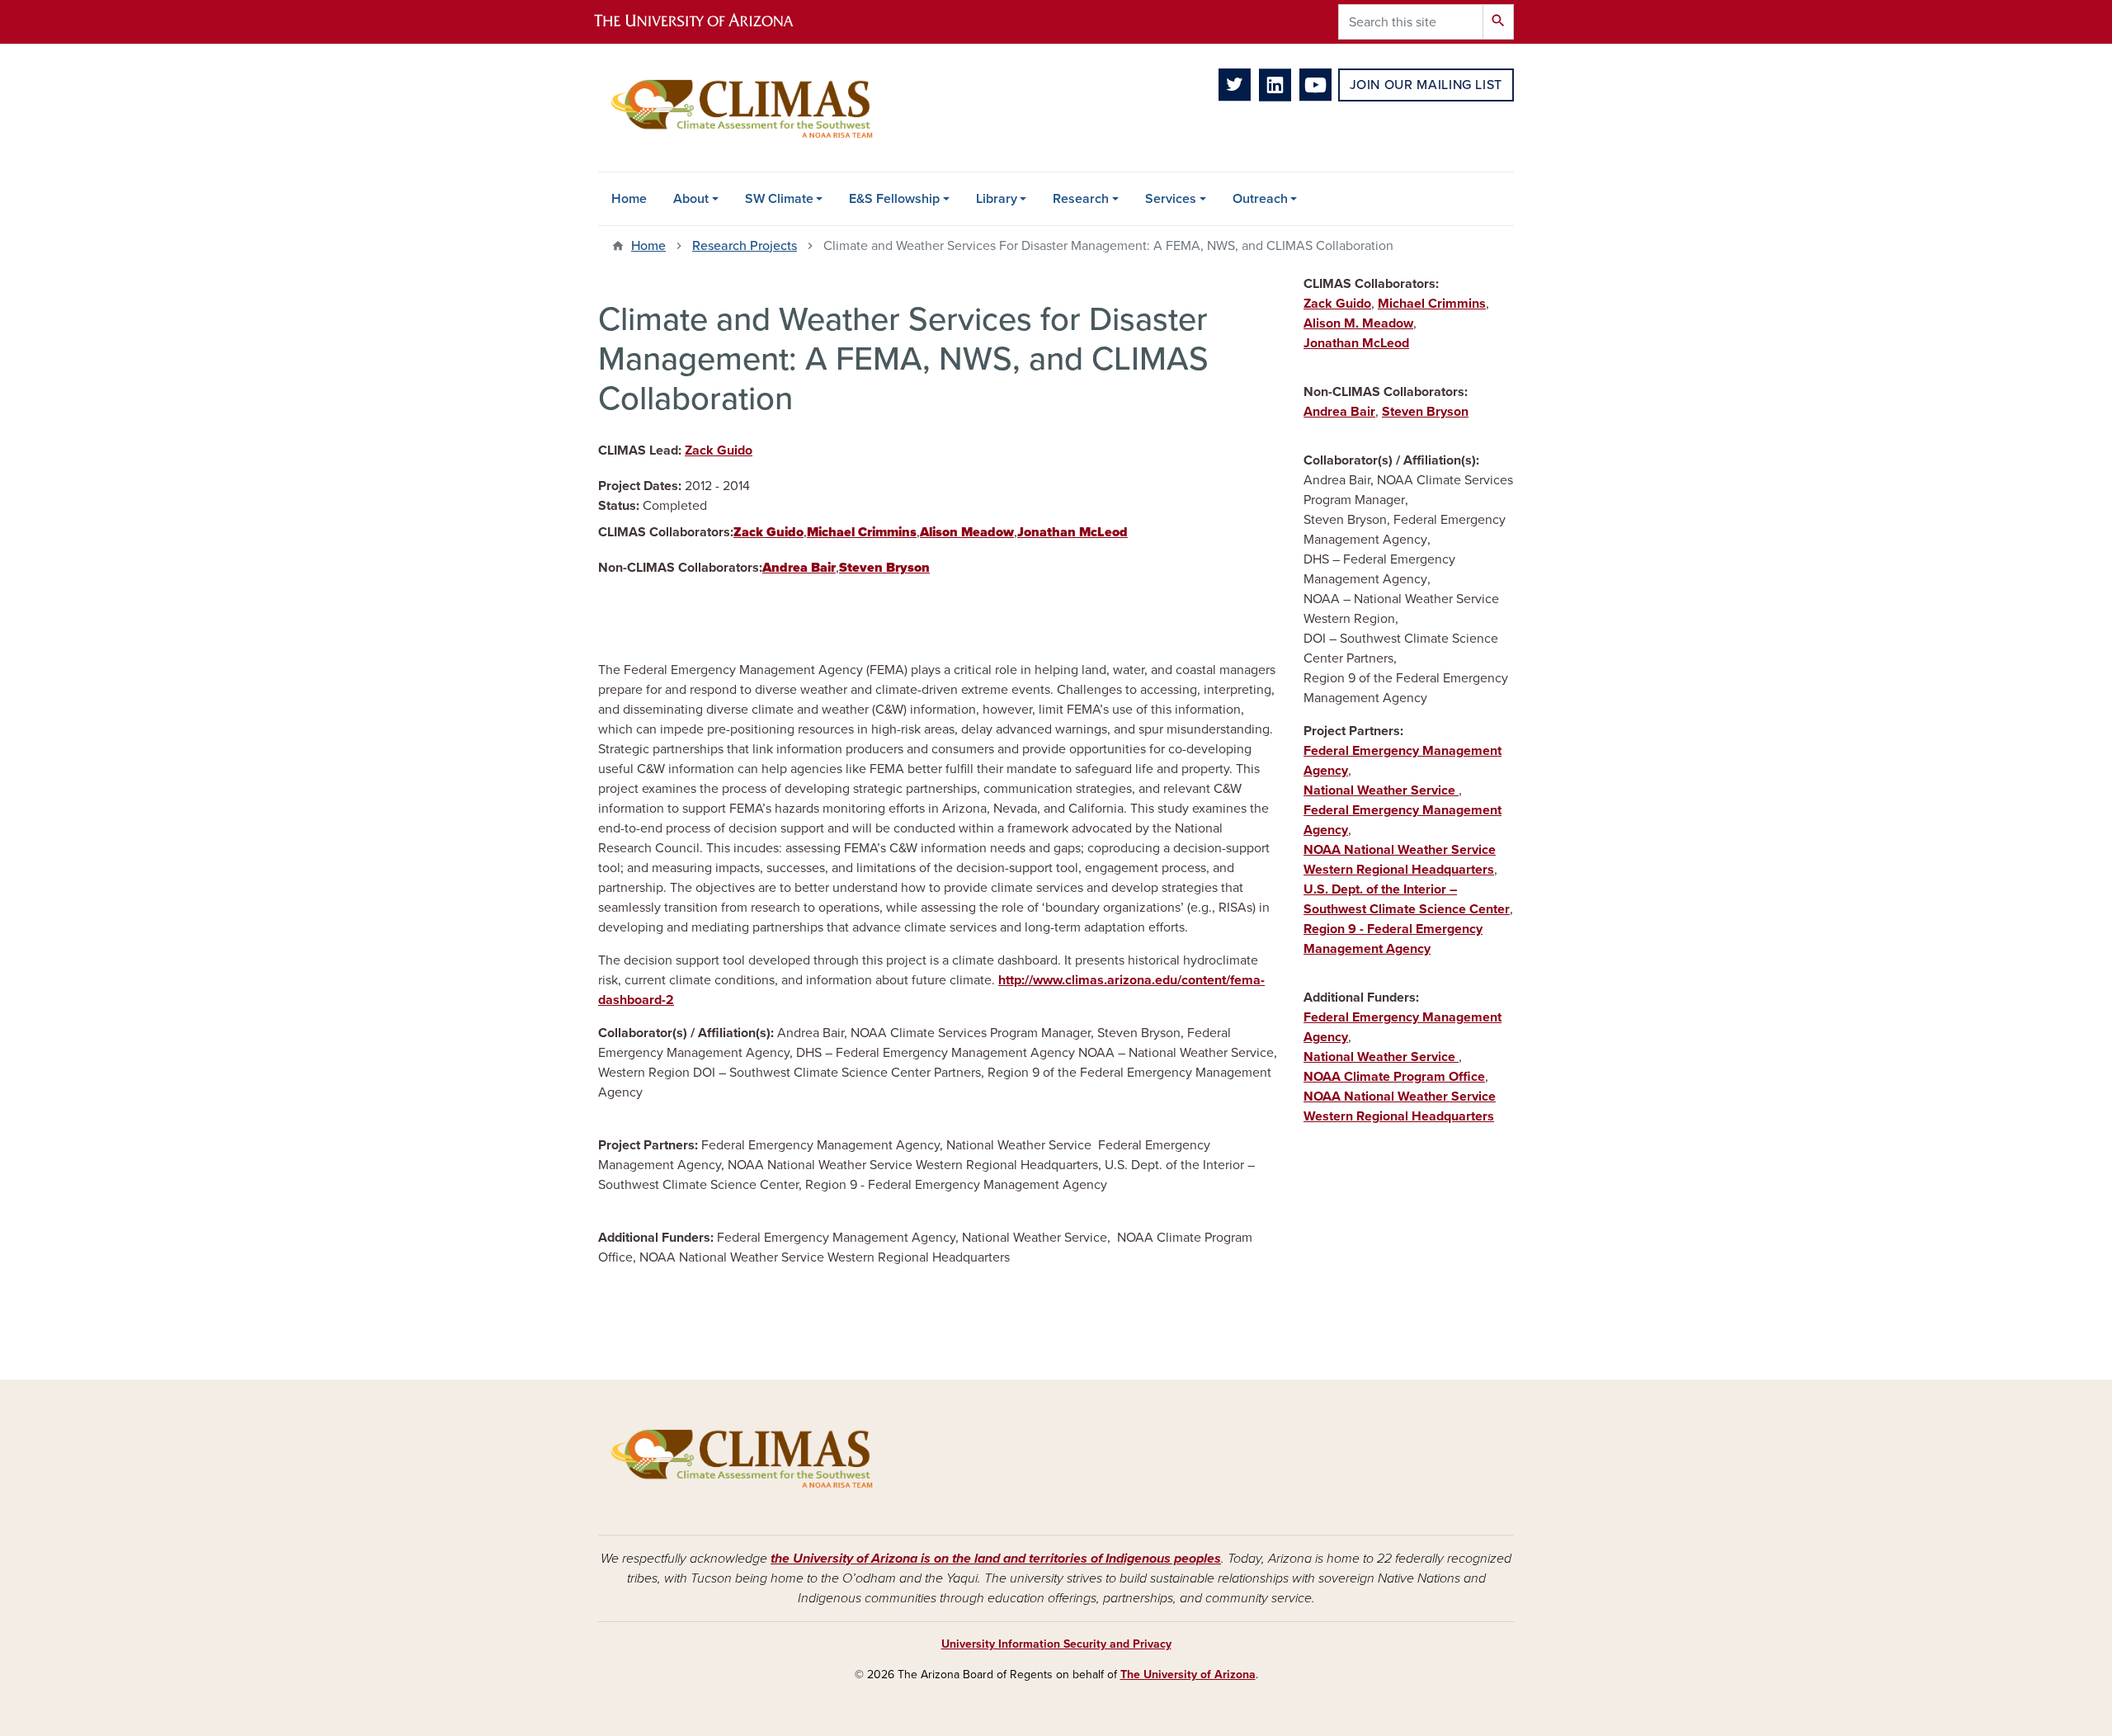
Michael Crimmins (1432, 304)
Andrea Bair (1339, 412)
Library (997, 199)
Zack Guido (719, 451)
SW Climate (779, 199)
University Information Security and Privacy (1056, 1644)
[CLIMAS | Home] (742, 108)
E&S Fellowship (894, 199)
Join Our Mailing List (1426, 85)
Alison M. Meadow (1358, 323)
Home (629, 199)
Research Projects (745, 246)
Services (1171, 199)
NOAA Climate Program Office (1394, 1077)
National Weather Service (1381, 790)
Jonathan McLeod (1356, 343)
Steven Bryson (1425, 412)
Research (1081, 199)
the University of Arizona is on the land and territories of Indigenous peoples (996, 1559)
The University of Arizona (1188, 1675)
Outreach (1260, 199)
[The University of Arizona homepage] (708, 22)
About (691, 199)
